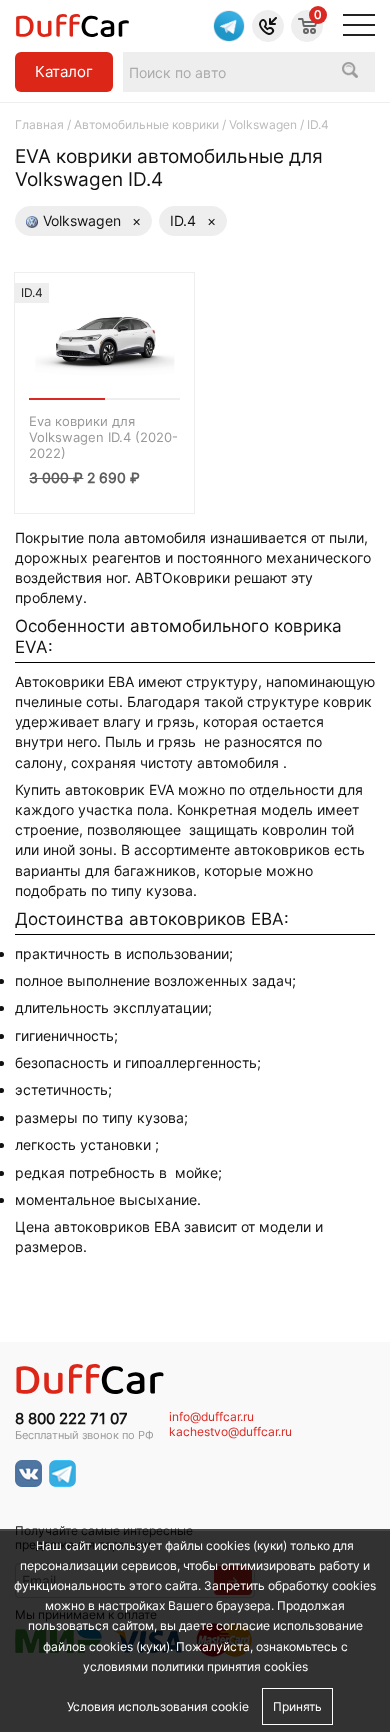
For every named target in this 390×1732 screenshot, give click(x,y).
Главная (39, 124)
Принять (297, 1706)
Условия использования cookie (158, 1706)
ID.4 (193, 220)
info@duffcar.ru (211, 1417)
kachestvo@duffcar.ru (230, 1432)
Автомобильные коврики (146, 124)
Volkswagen (263, 124)
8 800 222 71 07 (71, 1419)
